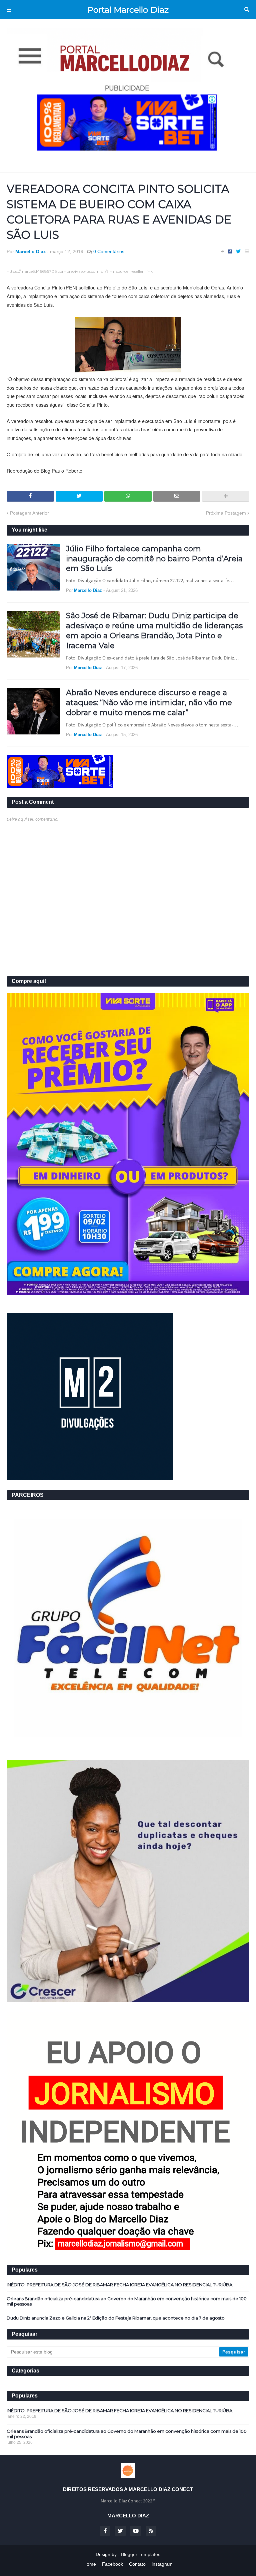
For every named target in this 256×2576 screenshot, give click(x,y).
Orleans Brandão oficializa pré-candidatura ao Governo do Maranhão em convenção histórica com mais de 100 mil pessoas (127, 2301)
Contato (137, 2564)
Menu (9, 10)
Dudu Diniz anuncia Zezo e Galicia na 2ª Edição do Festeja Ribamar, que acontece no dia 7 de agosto (116, 2318)
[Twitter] (238, 251)
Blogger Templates (141, 2554)
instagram (162, 2564)
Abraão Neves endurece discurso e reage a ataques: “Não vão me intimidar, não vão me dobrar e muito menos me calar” (149, 702)
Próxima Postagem (226, 513)
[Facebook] (230, 251)
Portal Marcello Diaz (128, 10)
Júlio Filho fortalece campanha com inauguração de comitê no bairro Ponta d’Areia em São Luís (154, 559)
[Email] (247, 251)
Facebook (112, 2564)
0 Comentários (109, 251)
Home (90, 2564)
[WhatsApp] (128, 496)
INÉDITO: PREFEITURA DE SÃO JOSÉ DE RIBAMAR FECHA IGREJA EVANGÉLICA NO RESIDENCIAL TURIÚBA (119, 2285)
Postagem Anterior (29, 513)
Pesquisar (247, 10)
